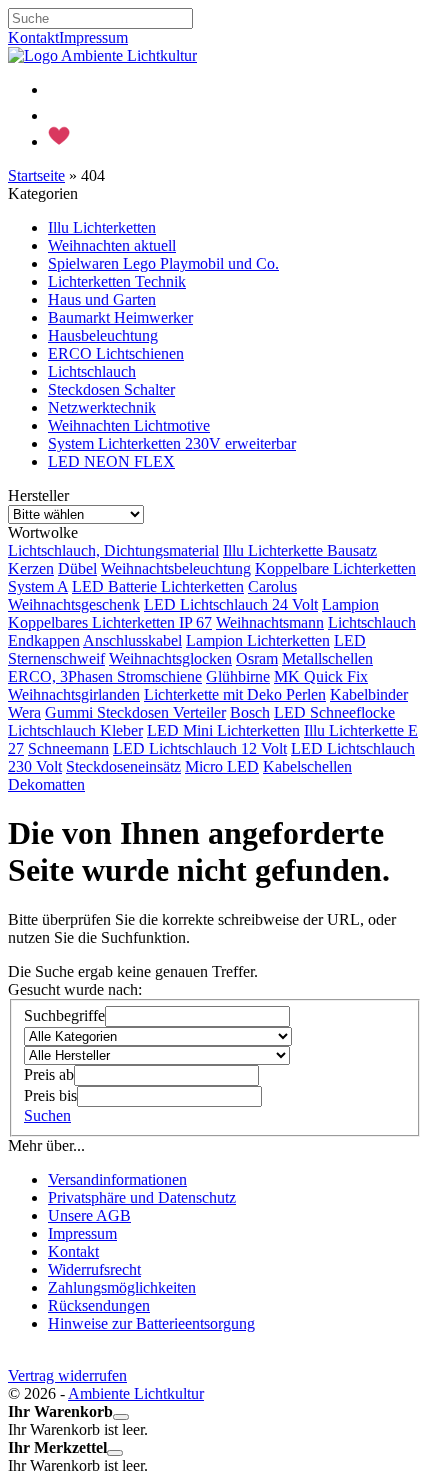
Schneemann (68, 748)
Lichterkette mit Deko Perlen (235, 694)
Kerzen (31, 568)
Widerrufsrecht (94, 1269)
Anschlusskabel (132, 640)
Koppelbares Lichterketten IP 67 (110, 622)
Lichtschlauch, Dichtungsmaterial (113, 550)
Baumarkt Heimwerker (120, 317)
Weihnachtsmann (270, 622)
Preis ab (49, 1074)
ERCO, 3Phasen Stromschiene (105, 676)
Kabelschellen (307, 766)
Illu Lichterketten (102, 227)
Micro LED (222, 766)
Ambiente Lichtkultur (136, 1393)
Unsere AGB (89, 1215)
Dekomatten (46, 784)
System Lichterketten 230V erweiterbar (172, 443)
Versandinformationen (117, 1179)
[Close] (121, 1417)
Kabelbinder (369, 694)
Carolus (272, 586)
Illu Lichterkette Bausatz (300, 550)
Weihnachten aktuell (112, 245)
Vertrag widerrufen (67, 1375)
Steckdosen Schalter (111, 389)
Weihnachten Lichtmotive (129, 425)
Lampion (350, 604)
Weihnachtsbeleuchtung (176, 568)
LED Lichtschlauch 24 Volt (231, 604)
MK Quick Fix (321, 676)
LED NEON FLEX (111, 461)
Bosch (250, 712)
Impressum (93, 37)
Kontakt (33, 37)
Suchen (47, 1115)
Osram (257, 658)
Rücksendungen (99, 1305)
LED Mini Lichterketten (223, 730)
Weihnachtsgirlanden (74, 694)
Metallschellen (327, 658)
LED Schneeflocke (334, 712)
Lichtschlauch (92, 371)
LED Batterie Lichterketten (158, 586)
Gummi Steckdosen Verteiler (135, 712)
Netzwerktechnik (102, 407)
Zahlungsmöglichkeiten (122, 1287)
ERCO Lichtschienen (116, 353)
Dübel (77, 568)
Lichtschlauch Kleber (75, 730)
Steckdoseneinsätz (123, 766)
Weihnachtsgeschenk (74, 604)
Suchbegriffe (64, 1015)
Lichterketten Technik (117, 281)
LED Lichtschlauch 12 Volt (200, 748)
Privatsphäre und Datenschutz (142, 1197)
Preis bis (50, 1095)
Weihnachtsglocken (170, 658)
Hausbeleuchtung (103, 335)
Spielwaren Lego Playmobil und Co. (163, 263)
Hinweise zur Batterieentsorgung (151, 1323)
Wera (24, 712)
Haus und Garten (102, 299)
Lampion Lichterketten (258, 640)
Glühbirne (238, 676)
